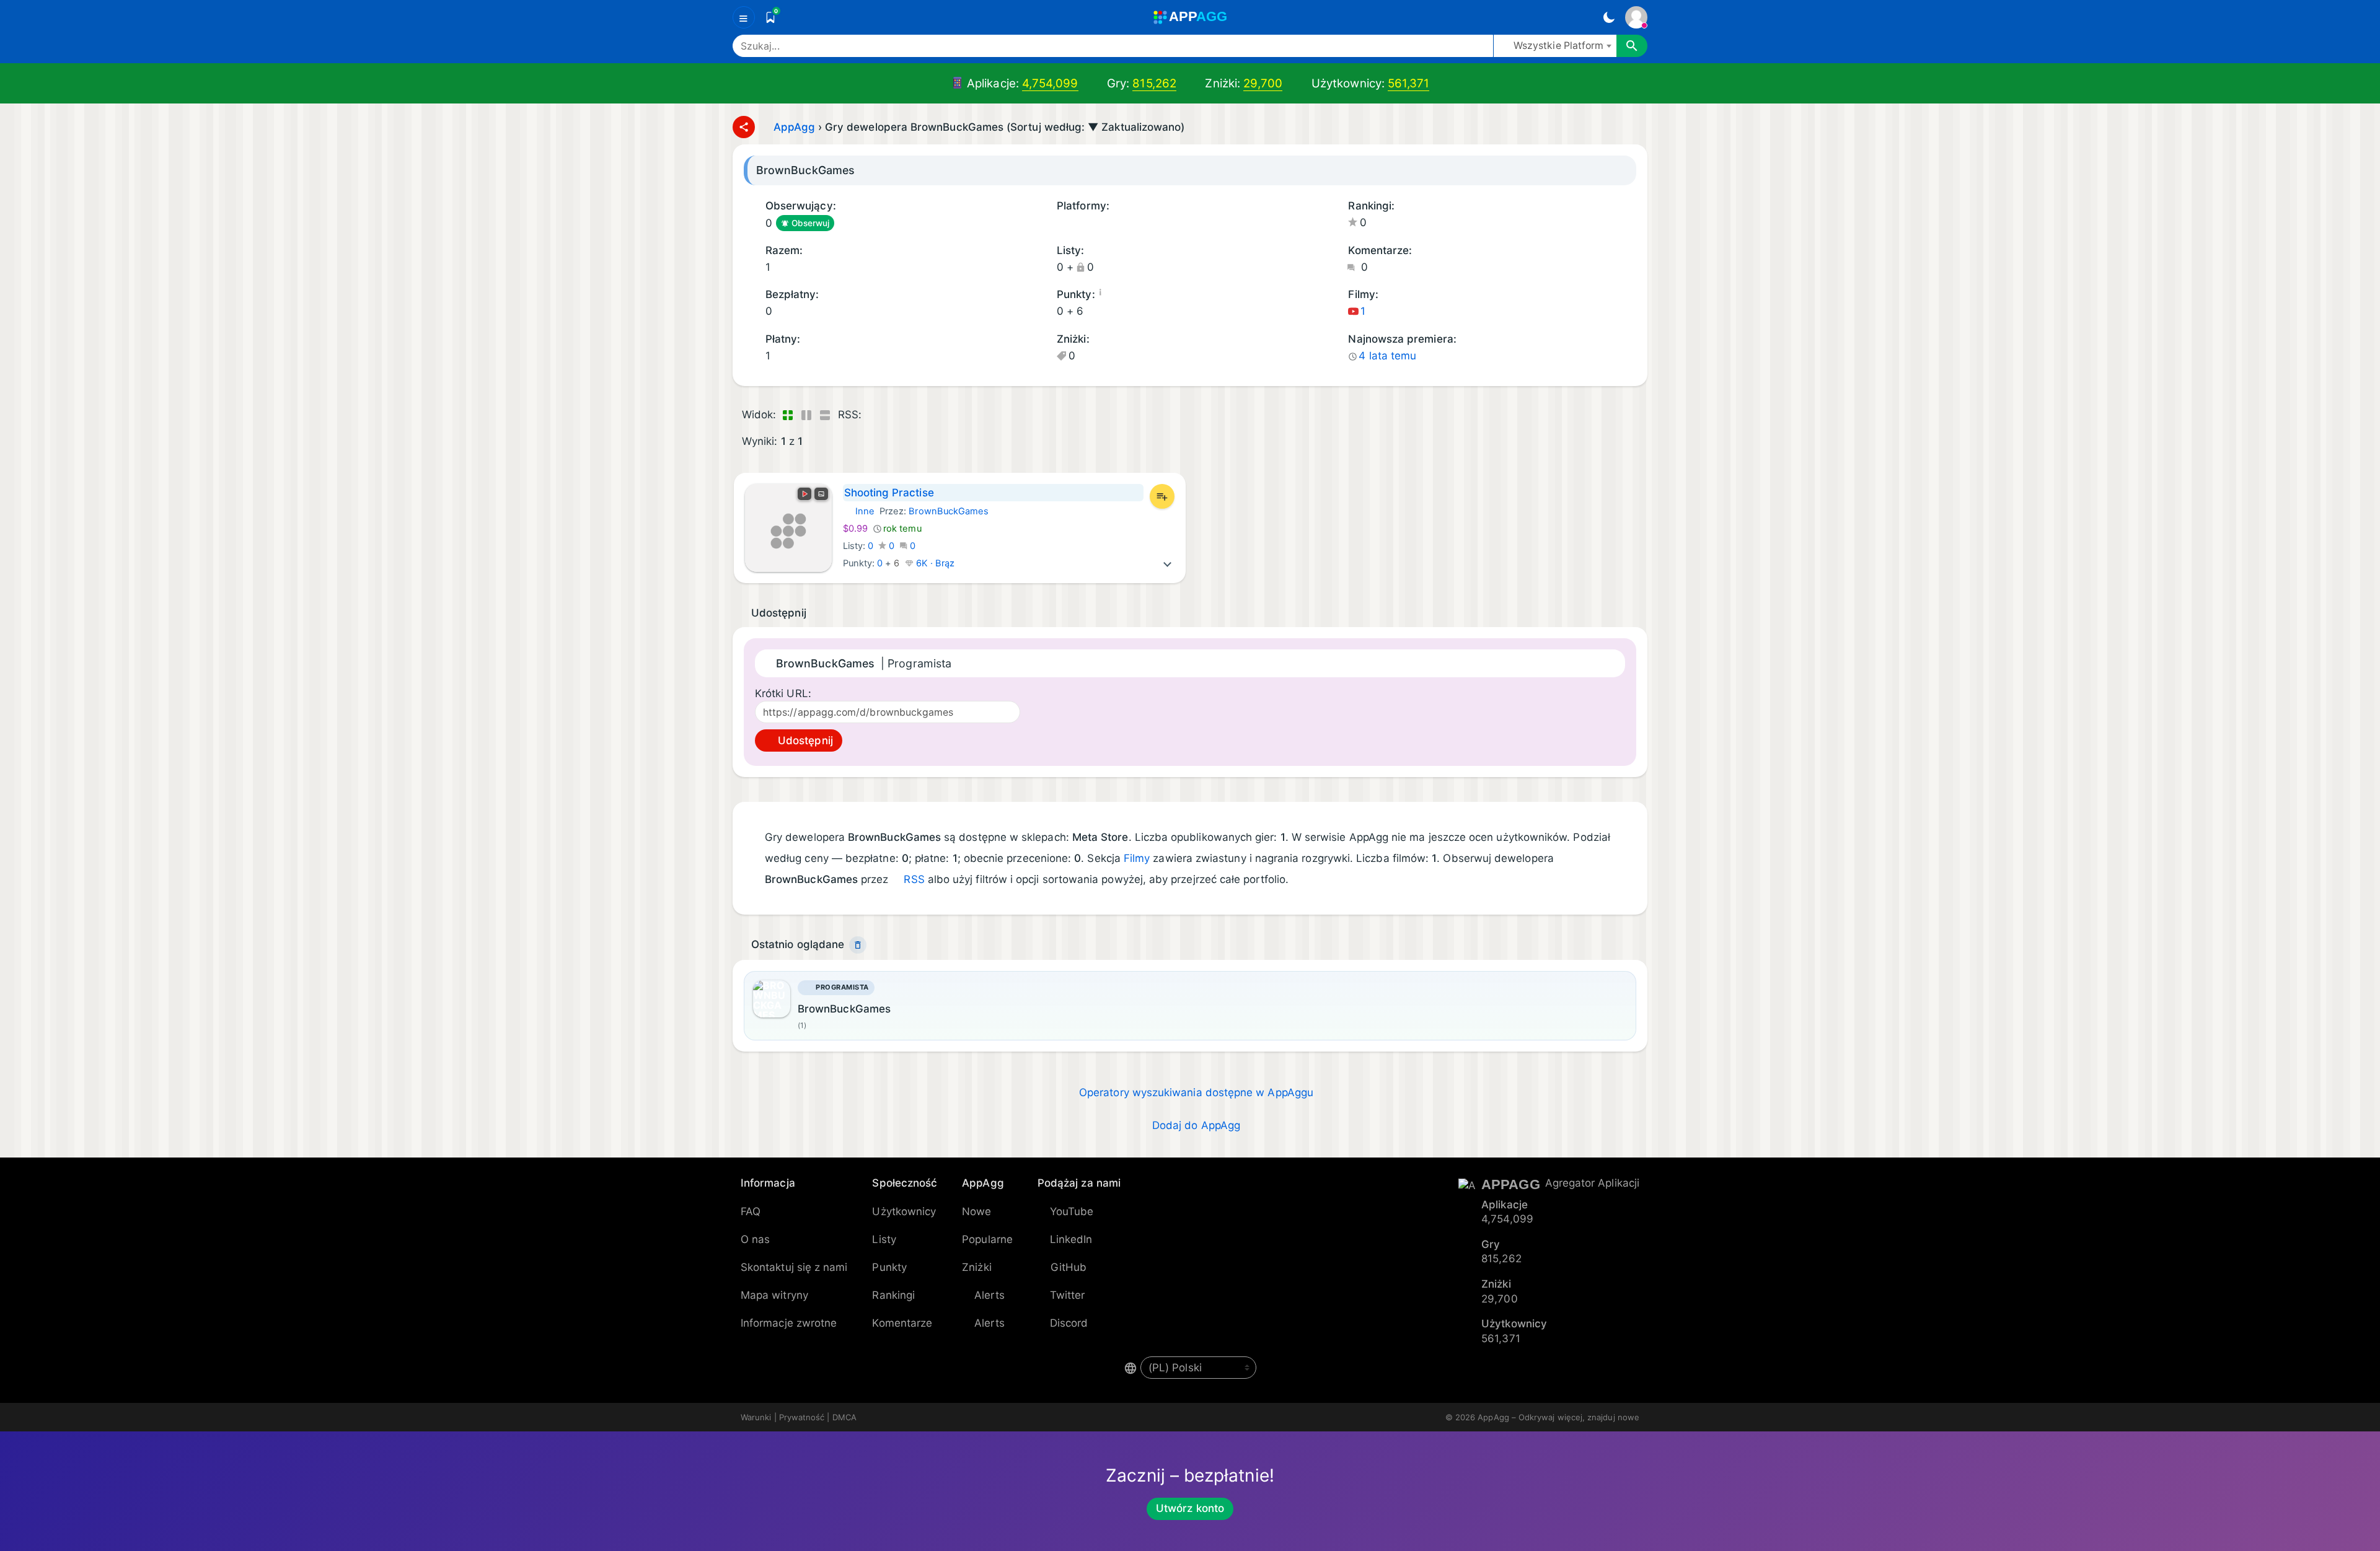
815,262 (1154, 83)
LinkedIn (1071, 1239)
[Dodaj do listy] (1162, 496)
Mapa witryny (774, 1295)
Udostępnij (804, 740)
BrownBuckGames (949, 511)
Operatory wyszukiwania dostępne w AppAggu (1196, 1092)
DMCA (844, 1417)
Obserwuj (811, 223)
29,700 (1263, 83)
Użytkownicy (904, 1211)
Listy (884, 1239)
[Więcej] (1168, 563)
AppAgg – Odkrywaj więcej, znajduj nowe (1558, 1417)
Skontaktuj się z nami (794, 1267)
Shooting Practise (889, 493)
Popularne (987, 1239)
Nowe (976, 1211)
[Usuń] (858, 945)
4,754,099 (1050, 83)
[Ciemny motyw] (1609, 17)
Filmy (1137, 858)
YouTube (1072, 1211)
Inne (859, 511)
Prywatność (802, 1417)
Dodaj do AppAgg (1196, 1125)
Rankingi (893, 1295)
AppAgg (794, 127)
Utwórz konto (1190, 1508)
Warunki (756, 1417)
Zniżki (976, 1267)
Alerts (989, 1295)
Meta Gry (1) (1061, 224)
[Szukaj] (1632, 46)
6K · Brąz (934, 563)
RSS (914, 879)
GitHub (1069, 1267)
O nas (755, 1239)
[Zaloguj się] (1636, 17)
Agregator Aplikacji (1592, 1183)
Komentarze (902, 1323)
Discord (1069, 1323)
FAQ (751, 1211)
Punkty (889, 1267)
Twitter (1068, 1295)
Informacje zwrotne (789, 1323)
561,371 (1409, 83)
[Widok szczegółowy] (806, 415)
